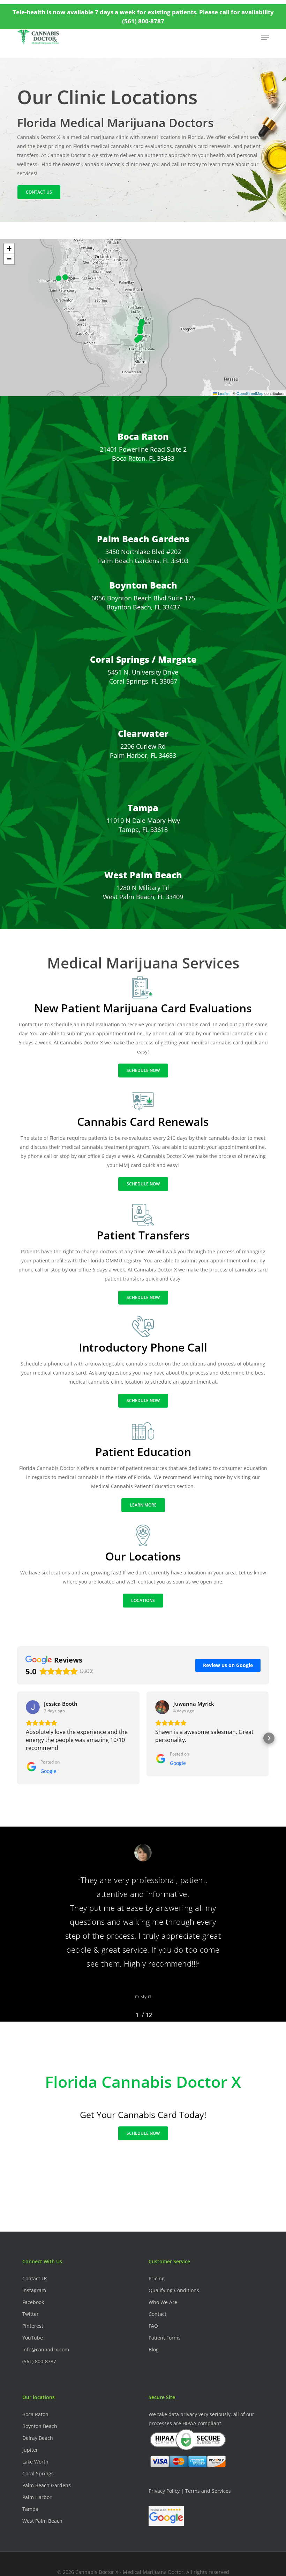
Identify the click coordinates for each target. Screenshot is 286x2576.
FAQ (153, 2326)
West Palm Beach (143, 875)
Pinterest (33, 2326)
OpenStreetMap (250, 393)
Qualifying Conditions (174, 2290)
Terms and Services (208, 2491)
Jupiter (30, 2450)
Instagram (34, 2290)
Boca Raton (143, 436)
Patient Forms (165, 2338)
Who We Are (163, 2302)
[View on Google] (33, 1707)
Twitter (31, 2314)
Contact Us (35, 2278)
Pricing (157, 2278)
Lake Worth (35, 2462)
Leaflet (223, 393)
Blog (154, 2349)
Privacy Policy (164, 2491)
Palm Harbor (37, 2497)
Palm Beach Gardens (143, 539)
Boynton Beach (143, 585)
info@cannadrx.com (46, 2349)
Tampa (143, 808)
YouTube (33, 2338)
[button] (265, 37)
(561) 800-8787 (39, 2361)
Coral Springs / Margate (143, 659)
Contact (157, 2314)
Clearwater (143, 733)
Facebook (33, 2302)
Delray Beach (38, 2438)
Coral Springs (38, 2473)
